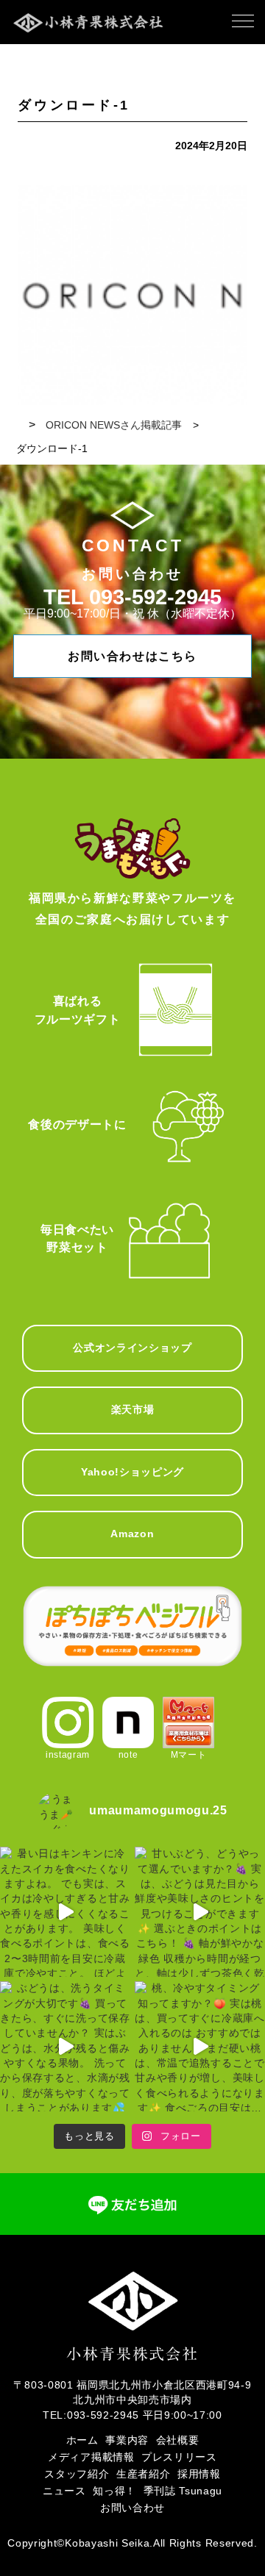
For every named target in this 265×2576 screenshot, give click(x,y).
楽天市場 (133, 1410)
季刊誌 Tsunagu (183, 2491)
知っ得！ (114, 2491)
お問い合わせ (132, 2508)
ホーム (82, 2440)
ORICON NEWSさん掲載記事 (114, 425)
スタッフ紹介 (77, 2474)
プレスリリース (179, 2457)
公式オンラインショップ (132, 1348)
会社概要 (178, 2440)
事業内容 (127, 2440)
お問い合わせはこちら (132, 656)
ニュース (64, 2491)
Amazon (132, 1534)
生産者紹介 (143, 2474)
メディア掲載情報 (91, 2457)
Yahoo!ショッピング (132, 1472)
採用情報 (199, 2474)
